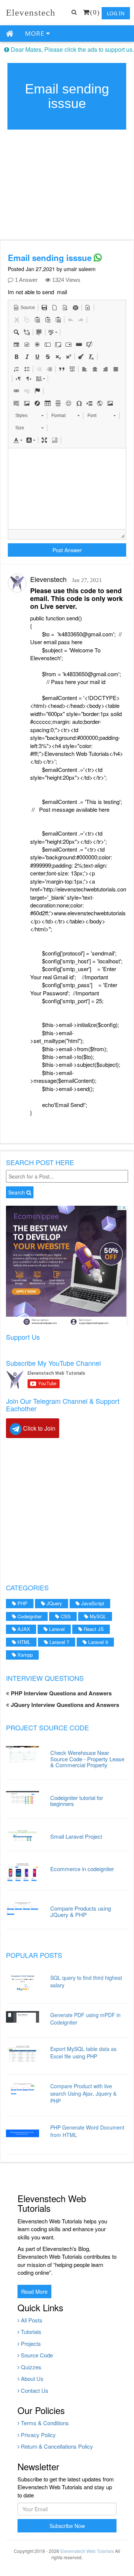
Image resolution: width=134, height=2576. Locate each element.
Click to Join (39, 1428)
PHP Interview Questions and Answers (60, 1693)
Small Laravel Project (76, 1836)
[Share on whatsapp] (98, 258)
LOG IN (116, 13)
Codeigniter (29, 1616)
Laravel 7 (59, 1642)
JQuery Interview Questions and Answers (64, 1705)
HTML (23, 1642)
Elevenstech (31, 12)
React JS (93, 1629)
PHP (22, 1603)
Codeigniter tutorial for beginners (77, 1801)
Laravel (56, 1629)
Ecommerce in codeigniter (82, 1869)
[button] (24, 308)
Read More (34, 2292)
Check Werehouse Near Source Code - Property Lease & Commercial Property (87, 1759)
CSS (65, 1616)
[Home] (10, 34)
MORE (36, 33)
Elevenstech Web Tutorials (87, 2551)
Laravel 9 (97, 1642)
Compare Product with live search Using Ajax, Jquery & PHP (83, 2093)
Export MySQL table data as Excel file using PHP (83, 2052)
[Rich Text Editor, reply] (67, 489)
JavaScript (92, 1603)
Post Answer (67, 550)
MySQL (97, 1616)
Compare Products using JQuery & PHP (81, 1911)
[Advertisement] (67, 1510)
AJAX (23, 1629)
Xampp (24, 1655)
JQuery (54, 1603)
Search (17, 1192)
